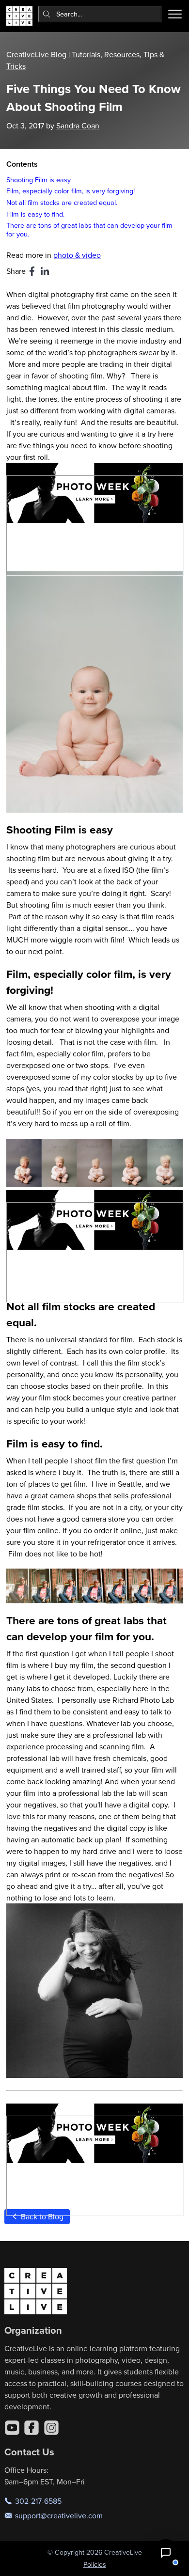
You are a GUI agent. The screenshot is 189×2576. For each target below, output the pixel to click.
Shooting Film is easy (39, 180)
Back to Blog (41, 2216)
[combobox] (100, 14)
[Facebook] (31, 2428)
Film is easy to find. (35, 214)
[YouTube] (12, 2428)
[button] (166, 2553)
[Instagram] (51, 2428)
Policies (95, 2564)
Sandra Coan (78, 126)
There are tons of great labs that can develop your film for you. (89, 229)
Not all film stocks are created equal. (62, 202)
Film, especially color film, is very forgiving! (71, 191)
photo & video (77, 255)
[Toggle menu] (175, 14)
